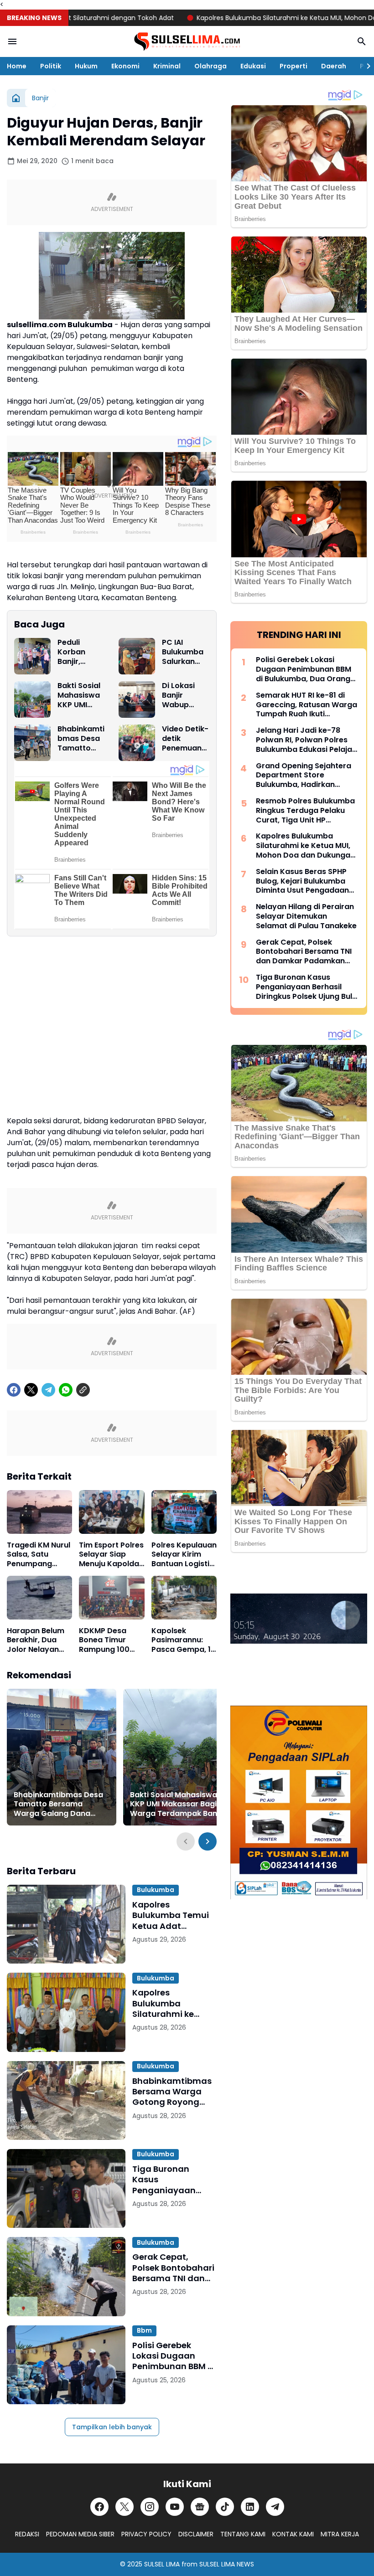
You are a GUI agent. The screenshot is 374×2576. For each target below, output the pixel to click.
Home (17, 66)
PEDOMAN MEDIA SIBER (80, 2534)
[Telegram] (48, 1390)
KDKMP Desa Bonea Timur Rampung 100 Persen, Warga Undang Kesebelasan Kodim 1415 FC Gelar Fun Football (106, 1640)
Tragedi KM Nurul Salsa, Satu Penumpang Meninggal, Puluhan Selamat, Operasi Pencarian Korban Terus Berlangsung (39, 1555)
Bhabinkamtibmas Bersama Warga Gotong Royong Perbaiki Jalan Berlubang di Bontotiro (172, 2092)
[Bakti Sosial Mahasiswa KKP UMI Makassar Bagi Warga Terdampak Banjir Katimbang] (32, 699)
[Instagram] (150, 2507)
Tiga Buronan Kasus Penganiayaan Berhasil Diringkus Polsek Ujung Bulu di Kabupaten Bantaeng (174, 2180)
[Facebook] (14, 1390)
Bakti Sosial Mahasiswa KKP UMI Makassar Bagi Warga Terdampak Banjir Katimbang (79, 695)
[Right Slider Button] (365, 66)
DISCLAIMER (196, 2534)
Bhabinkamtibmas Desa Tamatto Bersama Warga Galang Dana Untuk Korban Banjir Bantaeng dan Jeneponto (81, 739)
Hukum (86, 66)
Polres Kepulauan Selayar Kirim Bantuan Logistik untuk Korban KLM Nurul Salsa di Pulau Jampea (184, 1555)
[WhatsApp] (66, 1390)
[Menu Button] (12, 41)
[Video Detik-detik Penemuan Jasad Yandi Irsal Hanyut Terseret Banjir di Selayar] (137, 743)
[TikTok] (225, 2507)
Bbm (144, 2330)
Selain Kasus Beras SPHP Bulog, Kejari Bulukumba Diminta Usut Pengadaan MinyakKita (302, 881)
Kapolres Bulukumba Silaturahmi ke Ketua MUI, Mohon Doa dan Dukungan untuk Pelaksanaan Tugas (174, 2003)
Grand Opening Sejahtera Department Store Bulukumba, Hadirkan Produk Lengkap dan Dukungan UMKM (304, 776)
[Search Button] (362, 41)
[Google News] (200, 2507)
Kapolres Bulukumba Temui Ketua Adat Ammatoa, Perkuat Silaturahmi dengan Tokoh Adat (173, 1915)
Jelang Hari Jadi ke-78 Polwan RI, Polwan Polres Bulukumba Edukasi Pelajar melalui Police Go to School (306, 740)
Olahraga (210, 66)
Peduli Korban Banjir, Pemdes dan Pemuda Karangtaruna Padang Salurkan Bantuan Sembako (81, 652)
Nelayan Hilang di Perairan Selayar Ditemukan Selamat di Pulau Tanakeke (306, 916)
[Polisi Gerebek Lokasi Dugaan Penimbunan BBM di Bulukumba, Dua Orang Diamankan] (66, 2365)
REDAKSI (27, 2534)
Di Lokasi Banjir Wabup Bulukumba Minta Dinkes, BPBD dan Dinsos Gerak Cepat (186, 695)
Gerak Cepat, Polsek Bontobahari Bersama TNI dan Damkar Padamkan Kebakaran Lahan (174, 2267)
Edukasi (253, 66)
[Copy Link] (83, 1390)
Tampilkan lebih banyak (112, 2427)
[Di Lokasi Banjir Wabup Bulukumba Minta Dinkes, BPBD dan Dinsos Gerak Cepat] (137, 699)
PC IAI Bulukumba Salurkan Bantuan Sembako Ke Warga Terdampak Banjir (185, 652)
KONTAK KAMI (293, 2534)
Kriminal (167, 66)
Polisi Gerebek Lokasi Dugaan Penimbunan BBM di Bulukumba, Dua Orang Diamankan (174, 2356)
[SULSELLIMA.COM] (187, 42)
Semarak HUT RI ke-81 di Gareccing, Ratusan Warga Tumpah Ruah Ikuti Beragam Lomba (306, 705)
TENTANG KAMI (243, 2534)
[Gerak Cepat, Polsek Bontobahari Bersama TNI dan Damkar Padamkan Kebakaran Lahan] (66, 2276)
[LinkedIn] (250, 2507)
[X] (31, 1390)
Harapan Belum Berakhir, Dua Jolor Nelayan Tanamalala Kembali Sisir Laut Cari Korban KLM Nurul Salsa (39, 1640)
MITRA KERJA (340, 2534)
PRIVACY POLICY (146, 2534)
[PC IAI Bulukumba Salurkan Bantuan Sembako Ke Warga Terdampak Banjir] (137, 656)
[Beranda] (16, 98)
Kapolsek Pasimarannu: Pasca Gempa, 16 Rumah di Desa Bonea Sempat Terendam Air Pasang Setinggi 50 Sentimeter (183, 1640)
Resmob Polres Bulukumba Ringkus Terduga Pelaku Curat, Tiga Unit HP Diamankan (305, 811)
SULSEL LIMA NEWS (227, 2564)
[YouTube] (175, 2507)
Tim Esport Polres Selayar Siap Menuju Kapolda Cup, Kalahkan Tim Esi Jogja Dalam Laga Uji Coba (111, 1555)
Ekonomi (125, 66)
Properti (293, 66)
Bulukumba (156, 1890)
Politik (51, 66)
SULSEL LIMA (162, 2564)
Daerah (334, 66)
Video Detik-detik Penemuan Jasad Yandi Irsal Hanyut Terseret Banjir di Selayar (185, 739)
